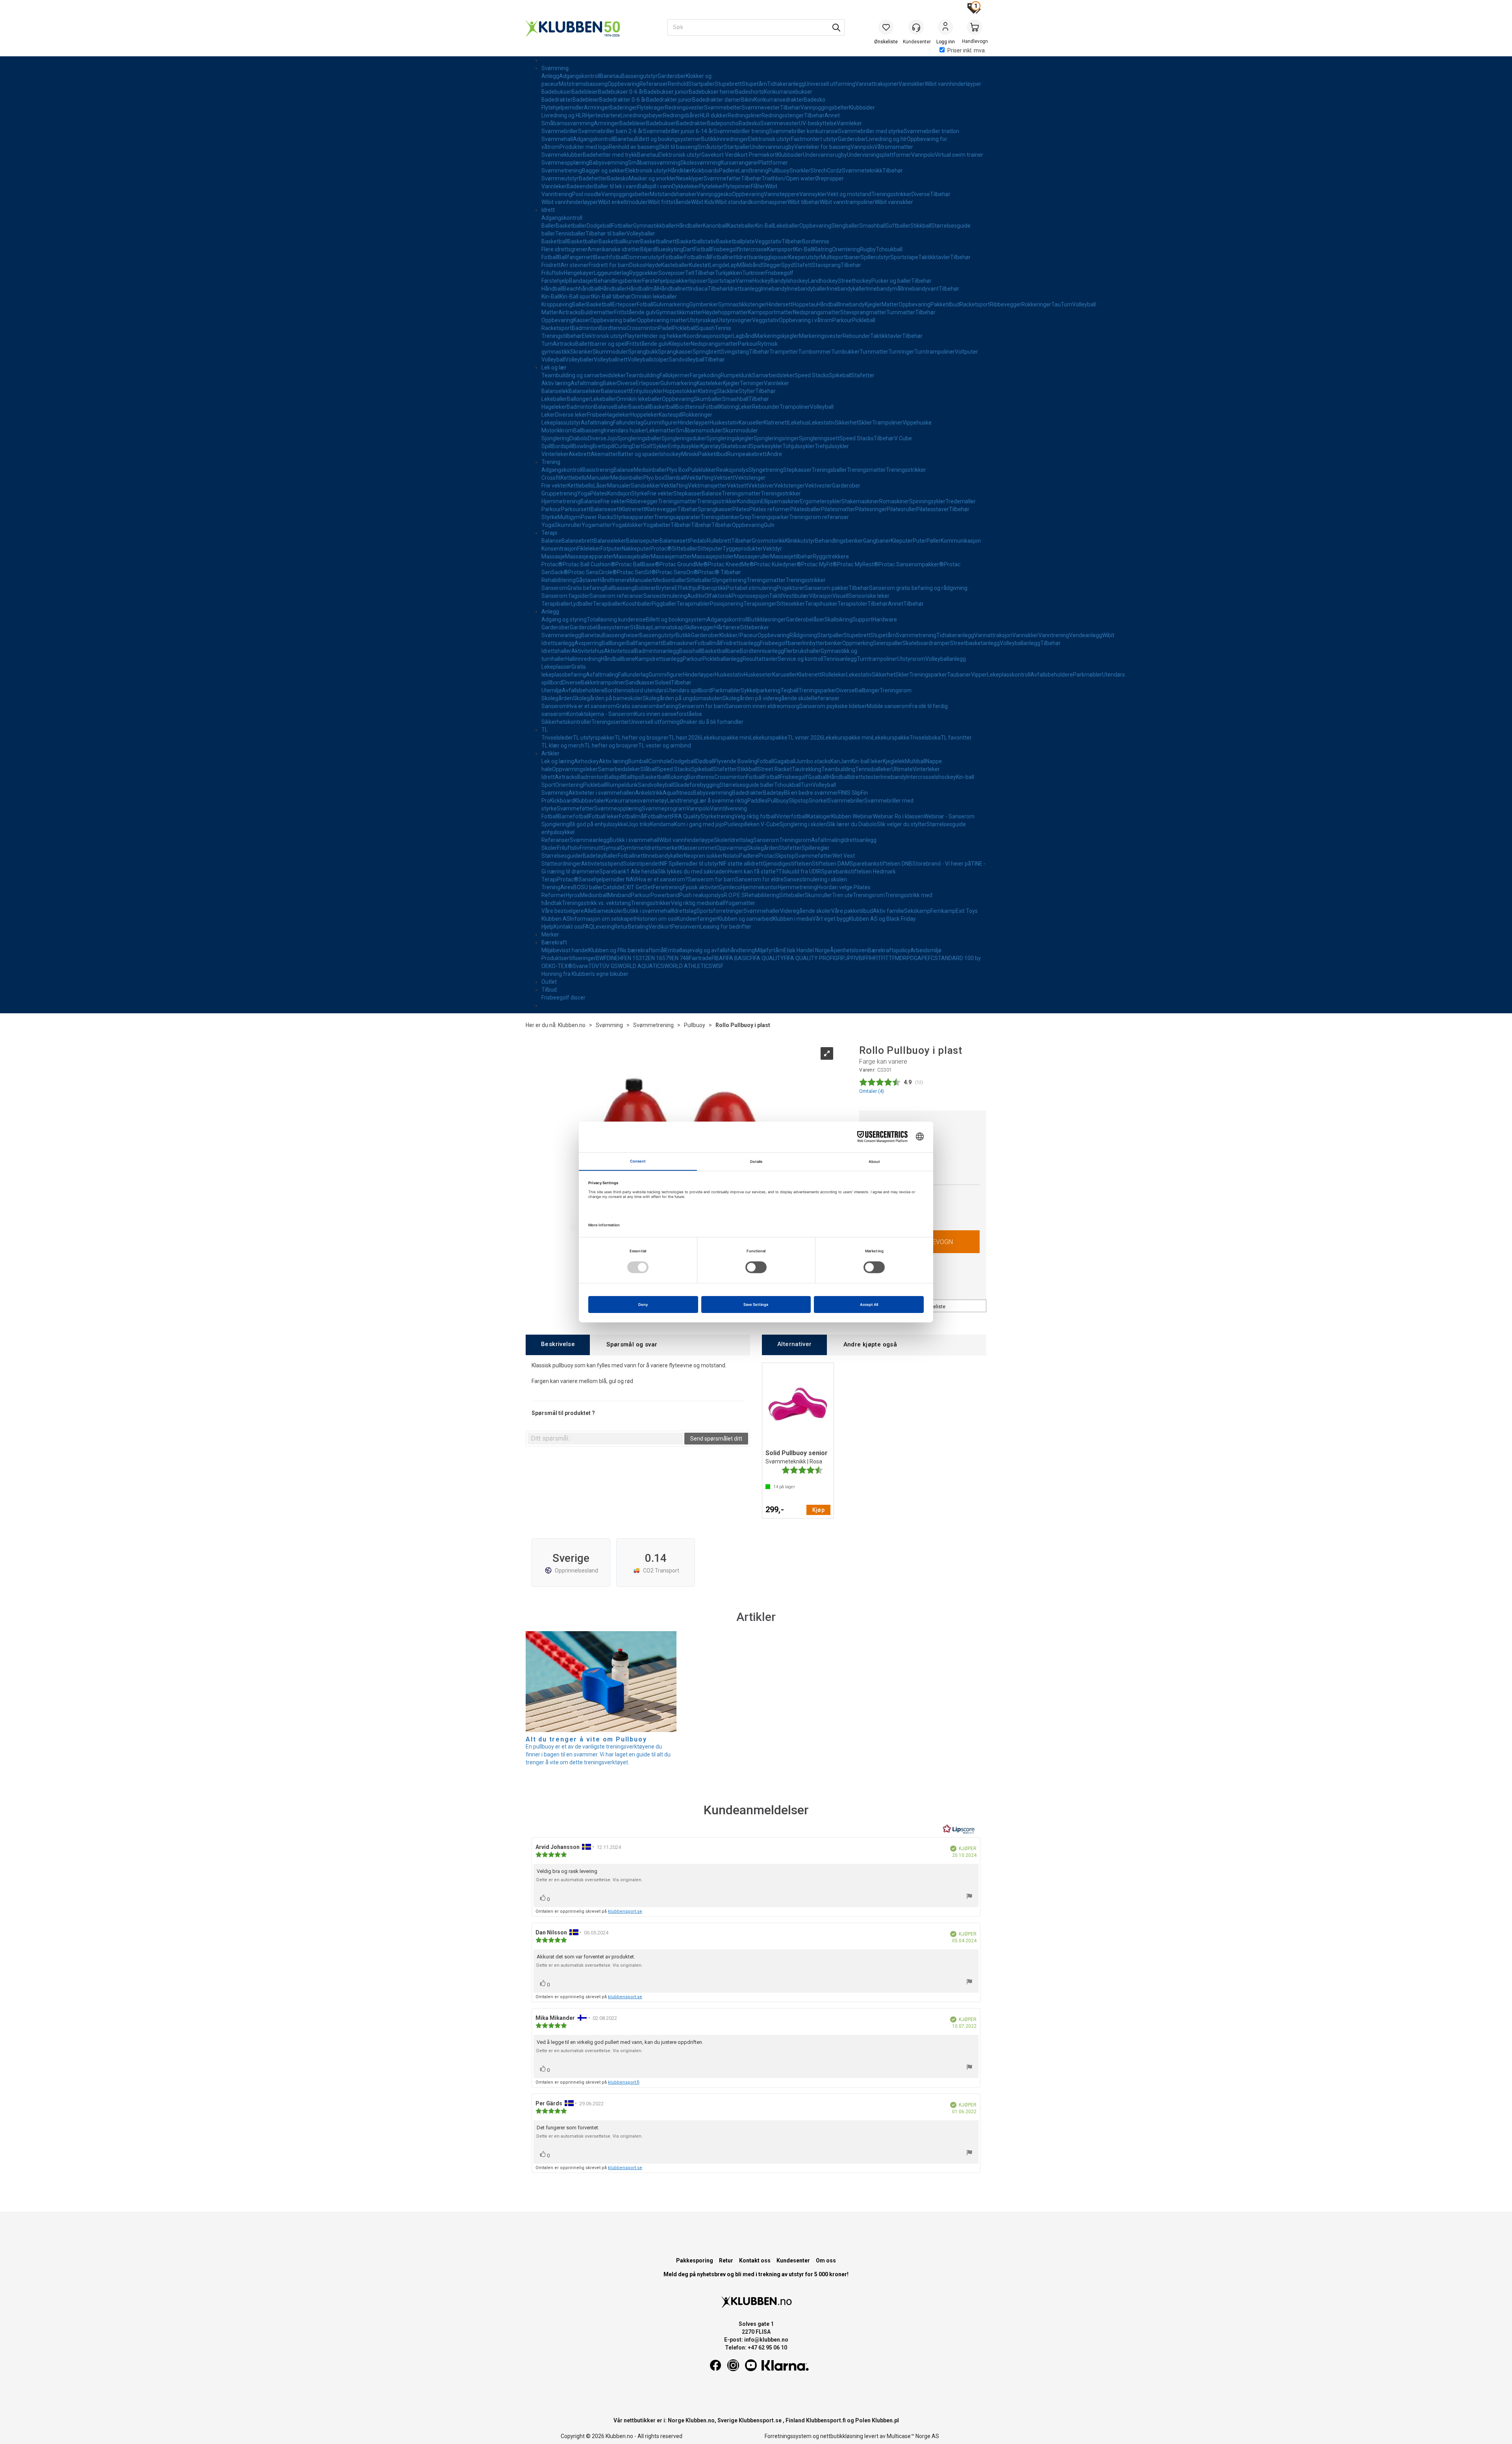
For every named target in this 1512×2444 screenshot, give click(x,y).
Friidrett (551, 265)
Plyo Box (677, 470)
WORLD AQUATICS (641, 966)
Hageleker (554, 407)
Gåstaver (587, 580)
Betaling (638, 927)
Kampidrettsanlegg (659, 659)
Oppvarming (732, 848)
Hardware (885, 619)
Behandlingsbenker (618, 281)
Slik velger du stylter (902, 824)
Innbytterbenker (822, 643)
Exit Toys (967, 911)
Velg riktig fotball (755, 816)
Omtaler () (872, 1091)
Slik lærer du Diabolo (852, 824)
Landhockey (823, 281)
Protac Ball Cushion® (589, 564)
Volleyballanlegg (1020, 643)
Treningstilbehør (562, 336)
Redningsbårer (681, 115)
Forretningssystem (788, 2436)
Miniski (690, 454)
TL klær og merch (563, 745)
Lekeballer (787, 226)
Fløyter (633, 336)
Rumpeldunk (736, 375)
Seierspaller (888, 643)
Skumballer (708, 399)
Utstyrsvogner (735, 320)
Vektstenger (750, 478)
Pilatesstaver (933, 509)
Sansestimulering (665, 596)
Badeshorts (750, 92)
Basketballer (571, 226)
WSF (718, 966)
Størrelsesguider (562, 856)
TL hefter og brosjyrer (642, 738)
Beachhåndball (582, 289)
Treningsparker (770, 517)
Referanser (654, 84)
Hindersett (780, 304)
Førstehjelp (555, 281)
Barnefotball (573, 816)
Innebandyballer (807, 289)
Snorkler (800, 171)
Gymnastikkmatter (679, 312)
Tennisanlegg (840, 659)
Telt (690, 273)
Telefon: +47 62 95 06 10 (756, 2348)
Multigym (569, 517)
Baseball (639, 407)
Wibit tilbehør (804, 202)
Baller (548, 226)
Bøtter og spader (639, 454)
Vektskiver (761, 486)
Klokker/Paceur (738, 635)
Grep (745, 517)
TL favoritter (956, 738)
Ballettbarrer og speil (601, 344)
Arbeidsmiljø (926, 950)
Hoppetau (805, 304)
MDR (901, 958)
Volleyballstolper (648, 360)
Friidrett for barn (609, 265)
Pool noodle (587, 194)
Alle (589, 911)
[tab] (558, 1345)
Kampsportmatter (771, 312)
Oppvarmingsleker (575, 769)
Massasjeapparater (589, 556)
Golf (648, 446)
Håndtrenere (614, 580)
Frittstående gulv (635, 312)
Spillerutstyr (875, 257)
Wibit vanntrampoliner (847, 202)
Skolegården (557, 698)
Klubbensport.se (760, 2420)
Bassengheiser (621, 635)
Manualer (598, 478)
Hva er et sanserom (592, 706)
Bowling (583, 446)
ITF (880, 958)
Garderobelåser (805, 619)
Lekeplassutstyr (561, 423)
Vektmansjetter (707, 486)
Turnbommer (815, 352)
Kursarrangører (739, 163)
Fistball (702, 249)
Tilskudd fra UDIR (800, 872)
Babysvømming (609, 163)
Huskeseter (758, 675)
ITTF (889, 958)
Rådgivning (803, 635)
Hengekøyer (579, 273)
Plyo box (654, 478)
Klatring (823, 249)
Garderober (672, 76)
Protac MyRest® (858, 564)
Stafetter (863, 375)
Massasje (553, 556)
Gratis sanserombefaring (647, 706)
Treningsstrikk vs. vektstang (596, 903)
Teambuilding (643, 375)
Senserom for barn (702, 706)
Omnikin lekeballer (654, 297)
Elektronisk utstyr (770, 139)
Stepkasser (797, 470)
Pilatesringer (871, 509)
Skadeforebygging (697, 785)
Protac (767, 856)
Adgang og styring (564, 619)
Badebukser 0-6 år (621, 92)
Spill (547, 446)
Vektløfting (700, 478)
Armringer (597, 108)
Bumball (638, 761)
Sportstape (904, 257)
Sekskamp (917, 911)
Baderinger (623, 108)
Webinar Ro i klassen (898, 816)
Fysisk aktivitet (701, 887)
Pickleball (864, 320)
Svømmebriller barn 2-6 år (611, 131)
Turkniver (754, 273)
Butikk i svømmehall (634, 840)
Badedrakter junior (669, 100)
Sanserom (554, 588)
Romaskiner (894, 501)
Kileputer (680, 344)
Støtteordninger (561, 864)
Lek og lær (554, 367)
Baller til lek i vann (616, 186)
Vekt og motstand (849, 194)
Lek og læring (558, 761)
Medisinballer (650, 470)
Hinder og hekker (663, 336)
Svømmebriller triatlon (931, 131)
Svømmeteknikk (862, 171)
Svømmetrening (562, 171)
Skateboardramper (926, 643)
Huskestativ (724, 423)
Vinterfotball (792, 816)
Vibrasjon (821, 596)
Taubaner (959, 675)
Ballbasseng (588, 430)
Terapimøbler (693, 604)
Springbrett (707, 352)
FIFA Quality (686, 816)
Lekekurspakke (769, 738)
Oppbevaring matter (662, 320)
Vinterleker (555, 454)
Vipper (979, 675)
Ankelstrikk (649, 793)
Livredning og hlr (887, 139)
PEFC (928, 958)
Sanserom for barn (712, 879)
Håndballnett (674, 289)
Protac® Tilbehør (720, 572)
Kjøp (819, 1510)
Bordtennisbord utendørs (636, 690)
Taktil (776, 596)
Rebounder (856, 336)
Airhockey (586, 761)
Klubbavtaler (590, 801)
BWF (601, 958)
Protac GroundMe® (684, 564)
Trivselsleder (557, 738)
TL (545, 730)
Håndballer (689, 226)
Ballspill (614, 777)
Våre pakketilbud (852, 911)
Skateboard (736, 446)
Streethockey (855, 281)
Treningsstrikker (891, 194)
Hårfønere (727, 627)
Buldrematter (598, 312)
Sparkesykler (766, 446)
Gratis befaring (586, 588)
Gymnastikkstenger (742, 304)
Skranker (581, 352)
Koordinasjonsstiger (708, 336)
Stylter (747, 391)
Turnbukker (845, 352)
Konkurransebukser (788, 92)
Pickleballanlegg (723, 659)
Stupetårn (754, 84)
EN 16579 (660, 958)
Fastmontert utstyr (814, 139)
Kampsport (781, 249)
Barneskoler (608, 911)
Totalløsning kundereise (616, 619)
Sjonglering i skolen (803, 824)
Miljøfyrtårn (769, 950)
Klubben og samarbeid (745, 919)
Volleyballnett (611, 360)
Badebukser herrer (712, 92)
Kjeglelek (894, 761)
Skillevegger (699, 627)
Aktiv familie (888, 911)
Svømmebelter (723, 108)
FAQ (588, 927)
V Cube (903, 438)
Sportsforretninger (720, 911)
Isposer (779, 257)
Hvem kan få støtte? (753, 872)
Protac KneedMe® (731, 564)
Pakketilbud (945, 304)
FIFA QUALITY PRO (807, 958)
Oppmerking (858, 643)
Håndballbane (618, 659)
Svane (580, 966)
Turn (1066, 304)
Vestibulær (796, 596)
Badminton (586, 328)
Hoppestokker (680, 391)
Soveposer (672, 273)
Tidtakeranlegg (786, 84)
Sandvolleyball (687, 360)
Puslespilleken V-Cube (752, 824)
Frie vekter (554, 486)
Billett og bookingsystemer (668, 139)
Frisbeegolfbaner (781, 643)
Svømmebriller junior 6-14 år (678, 131)
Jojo (612, 438)
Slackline (728, 391)
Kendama (662, 824)
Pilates (599, 493)
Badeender (580, 186)
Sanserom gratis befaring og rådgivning (918, 588)
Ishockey (797, 281)
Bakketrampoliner (603, 682)
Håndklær (680, 171)
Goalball (818, 777)
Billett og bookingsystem (676, 619)
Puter (920, 541)
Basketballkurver (619, 241)
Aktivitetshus (588, 651)
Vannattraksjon (993, 635)
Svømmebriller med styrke (871, 131)
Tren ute (842, 895)
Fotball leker (604, 816)
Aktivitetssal (619, 651)
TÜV (594, 966)
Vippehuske (917, 423)
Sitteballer (685, 549)
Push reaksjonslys (701, 895)
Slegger (772, 265)
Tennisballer (570, 234)
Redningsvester (685, 108)
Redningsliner (745, 115)
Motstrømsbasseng (583, 84)
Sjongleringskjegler (730, 438)
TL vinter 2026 (805, 738)
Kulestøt (699, 265)
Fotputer (611, 549)
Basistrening (598, 470)
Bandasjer (582, 281)
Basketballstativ (696, 241)
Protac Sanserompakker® (911, 564)
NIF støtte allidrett (741, 864)
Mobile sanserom (888, 706)
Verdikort (660, 927)
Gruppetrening (559, 493)
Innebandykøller (847, 289)
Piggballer (664, 604)
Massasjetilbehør (791, 556)
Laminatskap (668, 627)
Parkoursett (576, 509)
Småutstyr (711, 147)
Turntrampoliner (935, 352)
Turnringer (901, 352)
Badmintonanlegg (657, 651)
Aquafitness (678, 793)
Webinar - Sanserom (949, 816)
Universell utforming (830, 84)
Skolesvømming (700, 163)
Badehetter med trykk (610, 155)
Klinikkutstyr (800, 541)
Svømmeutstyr (560, 178)
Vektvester (818, 486)
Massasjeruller (752, 556)
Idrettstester (865, 777)
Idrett (548, 210)
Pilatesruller (901, 509)
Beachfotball (610, 257)
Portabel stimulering (751, 588)
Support (863, 619)
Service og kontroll (800, 659)
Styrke (639, 493)
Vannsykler (813, 194)
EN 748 (680, 958)
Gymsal (611, 848)
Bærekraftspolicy (889, 950)
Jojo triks (639, 824)
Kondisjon (619, 493)
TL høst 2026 (685, 738)
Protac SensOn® (677, 572)
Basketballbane (721, 651)
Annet (832, 115)
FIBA (717, 958)
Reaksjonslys (732, 470)
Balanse (604, 407)
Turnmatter (901, 312)
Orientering (846, 249)
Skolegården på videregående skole (767, 698)
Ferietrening (668, 887)
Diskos (637, 265)
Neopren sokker (703, 856)
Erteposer (624, 304)
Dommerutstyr (644, 257)
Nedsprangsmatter (817, 312)
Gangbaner (877, 541)
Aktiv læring (556, 383)
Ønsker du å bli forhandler (712, 722)
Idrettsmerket (662, 848)
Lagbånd (744, 336)
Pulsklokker (702, 470)
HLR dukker (714, 115)
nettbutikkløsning (842, 2436)
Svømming (555, 68)
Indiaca (699, 289)
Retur (621, 927)
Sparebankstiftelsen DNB (881, 864)
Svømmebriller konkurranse (803, 131)
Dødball (705, 761)
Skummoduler (610, 352)
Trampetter (784, 352)
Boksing (677, 777)
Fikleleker (589, 549)
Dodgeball (599, 226)
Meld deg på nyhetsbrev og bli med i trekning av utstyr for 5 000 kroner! (756, 2274)
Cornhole (660, 761)
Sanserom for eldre (759, 879)
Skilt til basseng (678, 147)
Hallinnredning (583, 659)
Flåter (758, 186)
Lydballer (582, 604)
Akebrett (580, 454)
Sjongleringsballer (639, 438)
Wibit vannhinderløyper (953, 84)
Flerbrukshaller (802, 651)
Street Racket (775, 769)
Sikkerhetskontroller (566, 722)
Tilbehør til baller (606, 234)
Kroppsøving (557, 304)
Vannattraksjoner (877, 84)
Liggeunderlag (611, 273)
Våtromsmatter (894, 147)
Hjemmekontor (759, 887)
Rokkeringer (1036, 304)
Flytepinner (737, 186)
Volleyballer (641, 234)
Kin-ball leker (867, 761)
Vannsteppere (782, 194)
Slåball (649, 769)
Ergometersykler (821, 501)
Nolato (731, 856)
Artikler (550, 753)
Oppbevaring (624, 84)
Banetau (611, 76)
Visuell (840, 596)
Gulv (769, 525)
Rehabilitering (559, 580)
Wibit (771, 186)
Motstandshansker (673, 194)
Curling (623, 446)
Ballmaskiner (679, 643)
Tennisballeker (873, 769)
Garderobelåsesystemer (600, 627)
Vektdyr (772, 549)
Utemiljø (552, 690)
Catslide (613, 887)
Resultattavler (760, 659)
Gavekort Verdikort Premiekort (739, 155)
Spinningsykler (927, 501)
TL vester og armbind (665, 745)
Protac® (661, 549)
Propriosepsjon (750, 596)
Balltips (632, 777)
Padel (665, 328)
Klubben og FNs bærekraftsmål (627, 950)
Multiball (915, 761)
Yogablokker (627, 525)
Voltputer (966, 352)
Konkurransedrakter (779, 100)
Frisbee (596, 415)
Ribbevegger (1006, 304)
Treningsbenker (720, 517)
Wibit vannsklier (894, 202)
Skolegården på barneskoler (608, 698)
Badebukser (556, 92)
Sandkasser (640, 682)
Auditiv (696, 596)
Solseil (663, 682)
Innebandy (774, 289)
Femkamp (943, 911)
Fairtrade (700, 958)
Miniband (619, 895)
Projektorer (790, 588)
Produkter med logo (584, 147)
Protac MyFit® (819, 564)
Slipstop (799, 801)
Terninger (752, 383)
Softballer (898, 226)
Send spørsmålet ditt (716, 1439)
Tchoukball (889, 249)
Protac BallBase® (637, 564)
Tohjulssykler (799, 446)
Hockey (762, 281)
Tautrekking (807, 769)
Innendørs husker (625, 430)
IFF (866, 958)
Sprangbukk (643, 352)
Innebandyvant (920, 289)
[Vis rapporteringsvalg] (969, 1897)
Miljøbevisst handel (565, 950)
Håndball (552, 289)
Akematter (604, 454)
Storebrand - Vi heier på (942, 864)
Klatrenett (776, 423)
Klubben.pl (885, 2420)
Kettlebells (574, 478)
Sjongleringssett (819, 438)
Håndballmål (642, 289)
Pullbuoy (779, 171)
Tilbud (549, 990)
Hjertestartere (603, 115)
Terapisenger (760, 604)
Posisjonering (727, 604)
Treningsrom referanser (819, 517)
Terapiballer (556, 604)
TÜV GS (608, 966)
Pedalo (698, 541)
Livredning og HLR (563, 115)
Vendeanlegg (1086, 635)
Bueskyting (669, 249)
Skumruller (568, 525)
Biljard (648, 249)
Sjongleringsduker (684, 438)
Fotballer (622, 226)
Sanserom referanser (616, 596)
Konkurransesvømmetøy (636, 801)
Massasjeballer (632, 556)
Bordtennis (816, 241)
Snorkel (818, 801)
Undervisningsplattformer (879, 155)
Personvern (686, 927)
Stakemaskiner (860, 501)
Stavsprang (826, 265)
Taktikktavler (934, 257)
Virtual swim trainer (959, 155)
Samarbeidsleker (773, 375)
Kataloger (819, 816)
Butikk (683, 635)
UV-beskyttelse (818, 123)
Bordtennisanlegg (762, 651)
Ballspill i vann (655, 186)
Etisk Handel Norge (807, 950)
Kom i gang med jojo (699, 824)
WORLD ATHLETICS (688, 966)
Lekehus (799, 423)
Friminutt (591, 848)
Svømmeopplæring (565, 163)
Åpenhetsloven (849, 950)
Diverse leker (571, 415)
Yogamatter (597, 525)
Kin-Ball (764, 226)
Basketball (554, 241)
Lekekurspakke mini (725, 738)
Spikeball (840, 375)
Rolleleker (834, 675)
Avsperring (588, 643)
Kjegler (873, 304)
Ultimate (902, 769)
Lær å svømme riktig (722, 801)
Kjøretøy (711, 446)
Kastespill (671, 415)
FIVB (857, 958)
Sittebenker (754, 627)
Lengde (719, 265)
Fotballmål (697, 257)
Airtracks (570, 312)
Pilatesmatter (838, 509)
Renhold (678, 84)
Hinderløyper (694, 423)
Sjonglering (555, 438)
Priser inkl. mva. (967, 50)
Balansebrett (578, 541)
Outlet (549, 982)
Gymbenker (704, 304)
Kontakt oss (568, 927)
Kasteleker (710, 383)
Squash (705, 328)
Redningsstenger (783, 115)
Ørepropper (829, 178)
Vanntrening (557, 194)
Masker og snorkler (652, 178)
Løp (733, 265)
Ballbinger (614, 643)
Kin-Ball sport (576, 297)
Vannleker (849, 123)
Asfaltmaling (587, 383)
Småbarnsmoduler (699, 430)
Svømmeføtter (722, 178)
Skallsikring (838, 619)
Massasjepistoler (713, 556)
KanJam (841, 761)
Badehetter (593, 178)
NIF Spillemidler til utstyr (689, 864)
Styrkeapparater (634, 517)
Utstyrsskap (702, 320)
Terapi (549, 533)
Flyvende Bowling (736, 761)
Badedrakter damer (717, 100)
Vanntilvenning (728, 808)
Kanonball (715, 226)
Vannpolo (862, 147)
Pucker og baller (891, 281)
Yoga (584, 493)
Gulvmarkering (671, 304)
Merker (550, 935)
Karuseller (751, 423)
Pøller (934, 541)
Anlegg (550, 76)
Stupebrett (728, 84)
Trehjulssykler (832, 446)
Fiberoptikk (712, 588)
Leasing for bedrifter (726, 927)
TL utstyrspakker (594, 738)
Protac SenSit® (636, 572)
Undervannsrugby (772, 147)
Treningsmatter (866, 470)
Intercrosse (753, 249)
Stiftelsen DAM (831, 864)
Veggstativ (768, 241)
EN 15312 (636, 958)
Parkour (842, 320)
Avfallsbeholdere (1052, 675)
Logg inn (945, 28)
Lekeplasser (556, 667)
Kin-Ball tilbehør (612, 297)
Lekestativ (822, 423)
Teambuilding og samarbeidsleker (584, 375)
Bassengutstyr (639, 76)
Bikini (748, 100)
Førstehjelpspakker (666, 281)
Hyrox (573, 895)
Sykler (661, 446)
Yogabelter (657, 525)
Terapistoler (852, 604)
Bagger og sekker (604, 171)
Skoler (722, 840)
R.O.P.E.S (734, 895)
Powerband (665, 895)
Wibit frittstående (669, 202)
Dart (688, 249)
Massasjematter (671, 556)
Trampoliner (795, 407)
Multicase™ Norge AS (913, 2436)
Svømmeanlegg (561, 635)
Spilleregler (816, 848)
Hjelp (548, 927)
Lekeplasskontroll (1009, 675)
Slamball (675, 478)
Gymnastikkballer (655, 226)
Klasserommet (698, 848)
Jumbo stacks (813, 761)
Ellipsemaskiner (781, 501)
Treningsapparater (677, 517)
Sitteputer (710, 549)
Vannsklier (912, 84)
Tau (1056, 304)
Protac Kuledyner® (778, 564)
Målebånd (750, 265)
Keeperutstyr (804, 257)
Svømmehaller (762, 911)
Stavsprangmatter (863, 312)
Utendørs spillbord (689, 690)
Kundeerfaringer (697, 919)
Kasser (582, 320)
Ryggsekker (644, 273)
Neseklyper (690, 178)
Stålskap (641, 627)
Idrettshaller (556, 651)
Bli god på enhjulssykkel (598, 824)
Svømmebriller (560, 131)
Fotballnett (724, 257)
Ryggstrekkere (831, 556)
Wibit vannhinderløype (687, 840)
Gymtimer (633, 848)
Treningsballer (829, 470)
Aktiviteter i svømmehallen (602, 793)
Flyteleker (711, 186)
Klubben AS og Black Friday (882, 919)
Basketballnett (658, 241)
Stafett (803, 265)
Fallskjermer (675, 375)
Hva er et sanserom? (662, 879)
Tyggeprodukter (743, 549)
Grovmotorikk (768, 541)
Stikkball (921, 226)
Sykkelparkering (761, 690)
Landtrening (753, 171)
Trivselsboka (925, 738)
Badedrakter (557, 100)
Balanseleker (585, 391)
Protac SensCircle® (593, 572)
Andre (774, 454)
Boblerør (645, 588)
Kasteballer (741, 226)
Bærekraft (554, 942)
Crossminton (642, 328)
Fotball (550, 257)
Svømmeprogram (664, 808)
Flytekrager (651, 108)
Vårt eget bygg (831, 919)
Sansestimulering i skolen (815, 879)
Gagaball (785, 761)
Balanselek (555, 391)
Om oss (826, 2260)
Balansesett (616, 391)
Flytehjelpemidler (563, 108)
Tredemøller (961, 501)
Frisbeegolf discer (563, 998)
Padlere (729, 171)
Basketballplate (736, 241)
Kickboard (562, 801)
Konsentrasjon (559, 549)
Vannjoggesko (714, 194)
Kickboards (705, 171)
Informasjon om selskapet (603, 919)
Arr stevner (575, 265)
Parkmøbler (1088, 675)
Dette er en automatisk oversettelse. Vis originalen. (589, 1880)
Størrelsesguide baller (747, 785)
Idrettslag (741, 840)
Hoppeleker (645, 415)
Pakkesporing (695, 2260)
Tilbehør (790, 108)
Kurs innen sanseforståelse (668, 714)
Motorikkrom (557, 430)
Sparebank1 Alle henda (628, 872)
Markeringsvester (821, 336)
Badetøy (774, 793)
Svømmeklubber (562, 155)
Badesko (814, 100)
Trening (551, 462)
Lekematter (661, 430)
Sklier (865, 423)
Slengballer (845, 226)
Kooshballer (637, 604)
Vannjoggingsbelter (825, 108)
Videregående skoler (806, 911)
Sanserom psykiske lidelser (833, 706)
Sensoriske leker (869, 596)
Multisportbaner (840, 257)
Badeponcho (723, 123)
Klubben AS (556, 919)
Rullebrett (719, 541)
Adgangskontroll (580, 76)
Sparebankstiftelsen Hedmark (858, 872)
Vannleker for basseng (822, 147)
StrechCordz (826, 171)
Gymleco (730, 887)
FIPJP (844, 958)
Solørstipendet (642, 864)
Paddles (757, 801)
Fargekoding (705, 375)
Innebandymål (884, 289)
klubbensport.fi (624, 2082)
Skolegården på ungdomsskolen (683, 698)
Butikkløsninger (767, 619)
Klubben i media (793, 919)
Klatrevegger (661, 509)
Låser (600, 486)
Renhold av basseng (634, 147)
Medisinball (594, 895)
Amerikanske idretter (614, 249)
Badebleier (585, 92)
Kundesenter (793, 2260)
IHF (873, 958)
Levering (604, 927)
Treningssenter (610, 722)
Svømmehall (557, 139)
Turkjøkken (729, 273)
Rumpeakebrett (747, 454)
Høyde (653, 265)
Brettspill (604, 446)
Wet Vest (844, 856)
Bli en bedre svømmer (811, 793)
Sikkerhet (847, 423)
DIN (611, 958)
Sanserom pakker (826, 588)
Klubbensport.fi (826, 2420)
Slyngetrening (766, 470)
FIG (834, 958)
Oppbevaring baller (614, 320)
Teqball (789, 690)
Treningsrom (896, 690)
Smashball (872, 226)
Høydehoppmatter (725, 312)
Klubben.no (572, 1025)
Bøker (610, 383)
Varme (744, 281)
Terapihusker (821, 604)
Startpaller (701, 84)
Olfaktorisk (718, 596)
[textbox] (605, 1439)
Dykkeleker (686, 186)
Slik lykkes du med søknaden (693, 872)
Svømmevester (761, 108)
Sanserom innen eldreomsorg (762, 706)
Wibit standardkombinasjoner (751, 202)
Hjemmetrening (561, 501)
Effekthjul (687, 588)
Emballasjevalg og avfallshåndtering (710, 950)
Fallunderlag (628, 423)
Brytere (665, 588)
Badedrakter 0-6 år (623, 100)
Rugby (868, 249)
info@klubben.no (766, 2340)
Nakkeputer (636, 549)
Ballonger (579, 399)
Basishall (690, 651)
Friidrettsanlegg (740, 643)
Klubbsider (862, 108)
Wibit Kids (703, 202)
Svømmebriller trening (741, 131)
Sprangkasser (675, 352)
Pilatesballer (806, 509)
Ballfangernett (576, 257)
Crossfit (551, 478)
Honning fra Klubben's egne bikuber (585, 974)
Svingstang (735, 352)
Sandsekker (646, 486)
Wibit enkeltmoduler (623, 202)
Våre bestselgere (563, 911)
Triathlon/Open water (788, 178)
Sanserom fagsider (565, 596)
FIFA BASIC (737, 958)
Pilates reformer (770, 509)
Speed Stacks (812, 375)
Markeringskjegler (777, 336)
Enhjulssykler (647, 391)
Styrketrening (717, 816)
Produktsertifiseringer (569, 958)
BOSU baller (588, 887)
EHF (620, 958)
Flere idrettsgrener (564, 249)
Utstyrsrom (911, 659)
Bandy (778, 281)
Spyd (787, 265)
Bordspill (562, 446)
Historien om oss (656, 919)
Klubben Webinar (852, 816)
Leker (745, 407)
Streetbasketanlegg (975, 643)
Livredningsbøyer (642, 115)
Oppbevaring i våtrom (806, 320)
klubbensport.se (625, 1911)
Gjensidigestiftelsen (787, 864)
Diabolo (579, 438)
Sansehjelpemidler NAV (608, 879)
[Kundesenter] (916, 27)
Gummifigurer (661, 423)
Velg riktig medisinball (698, 903)
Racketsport (975, 304)
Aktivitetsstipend (602, 864)
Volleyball (1084, 304)
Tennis (723, 328)
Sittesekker (791, 604)
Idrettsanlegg (754, 257)
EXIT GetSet (638, 887)
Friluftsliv (553, 273)
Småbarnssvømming (568, 123)
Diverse (921, 194)
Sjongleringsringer (776, 438)
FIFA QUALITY (767, 958)
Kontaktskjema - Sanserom (600, 714)
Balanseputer (643, 541)
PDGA (914, 958)
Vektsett (724, 478)
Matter (890, 304)
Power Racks (597, 517)
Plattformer (773, 163)
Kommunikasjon (961, 541)
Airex (567, 887)
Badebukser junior (666, 92)
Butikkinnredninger (725, 139)
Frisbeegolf (725, 249)
